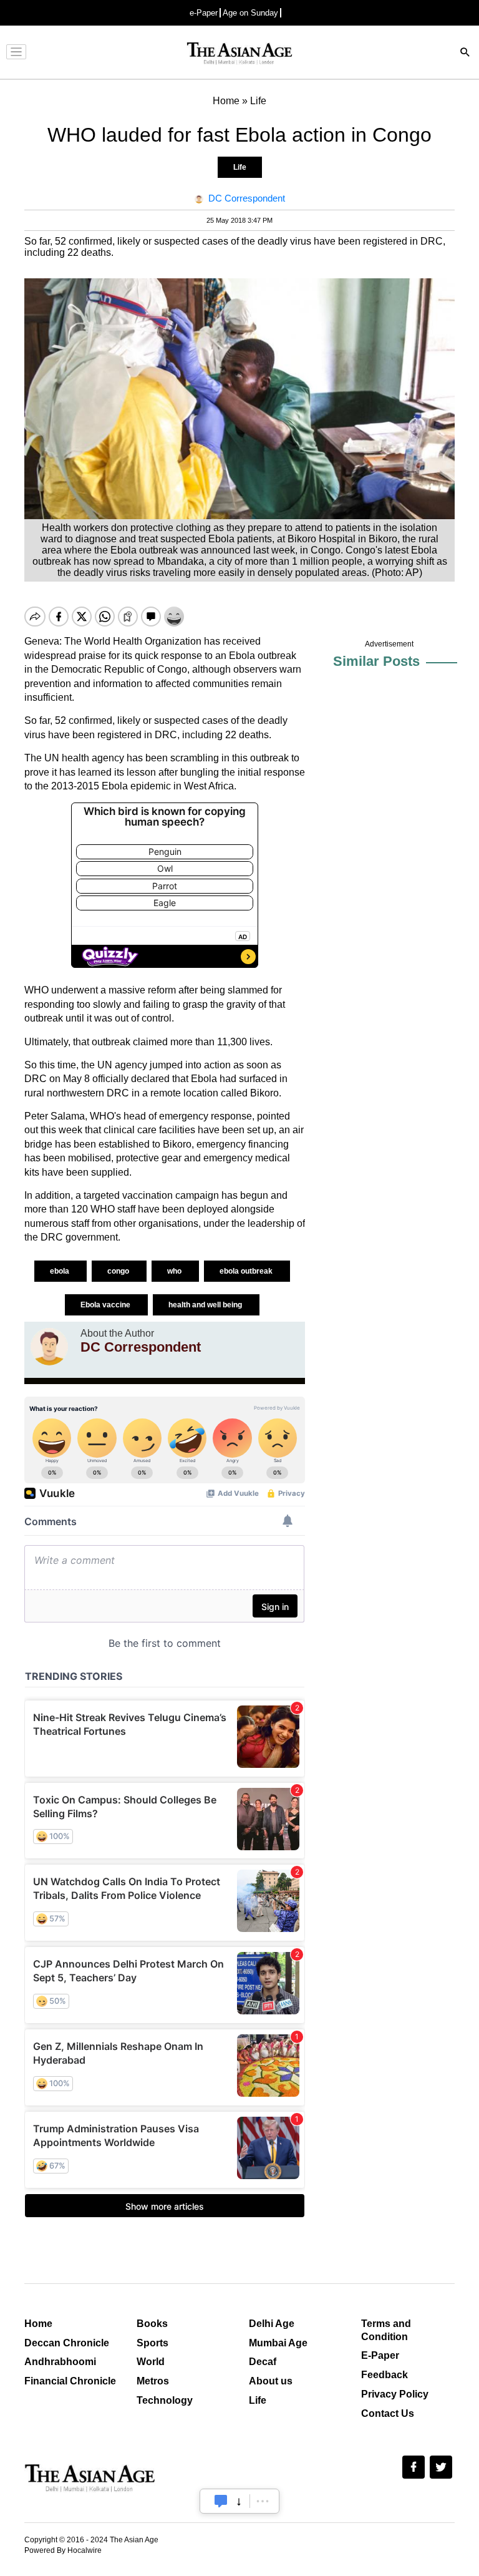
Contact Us (388, 2413)
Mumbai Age (278, 2343)
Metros (153, 2381)
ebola (60, 1271)
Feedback (385, 2375)
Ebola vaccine (106, 1305)
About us (271, 2381)
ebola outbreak (247, 1271)
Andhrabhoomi (60, 2362)
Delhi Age (272, 2324)
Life (240, 167)
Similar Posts (376, 661)
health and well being (206, 1305)
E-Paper (380, 2355)
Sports (152, 2343)
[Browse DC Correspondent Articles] (49, 1347)
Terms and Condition (386, 2330)
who (175, 1271)
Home (38, 2324)
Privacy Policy (395, 2394)
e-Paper (204, 13)
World (151, 2362)
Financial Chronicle (70, 2381)
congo (119, 1271)
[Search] (465, 53)
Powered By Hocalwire (63, 2550)
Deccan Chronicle (67, 2343)
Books (152, 2324)
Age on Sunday (250, 13)
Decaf (263, 2362)
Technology (165, 2400)
